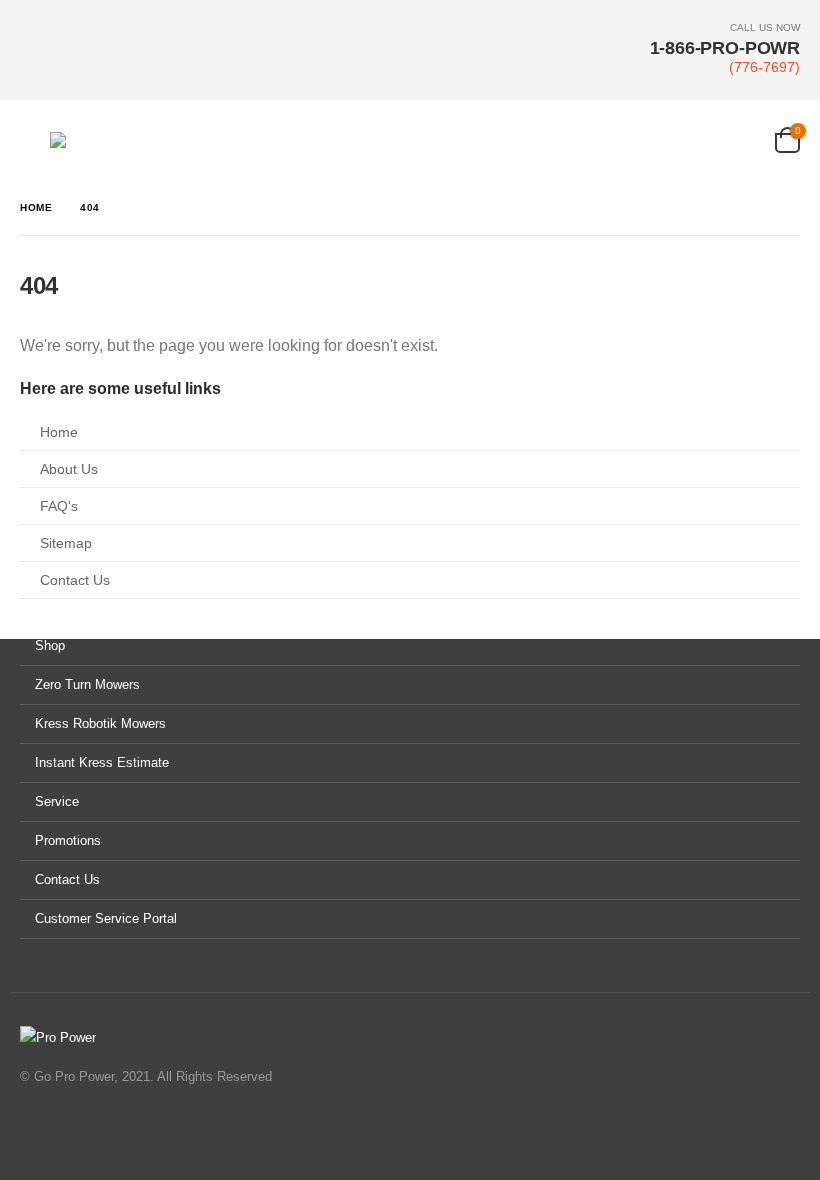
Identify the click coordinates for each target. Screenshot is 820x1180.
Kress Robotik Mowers (100, 723)
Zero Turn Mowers (87, 684)
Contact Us (75, 580)
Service (57, 801)
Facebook (37, 1131)
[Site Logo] (150, 140)
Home (59, 432)
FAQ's (59, 506)
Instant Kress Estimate (102, 762)
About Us (69, 469)
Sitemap (66, 543)
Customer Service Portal (106, 918)
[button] (35, 140)
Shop (50, 645)
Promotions (68, 840)
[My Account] (751, 140)
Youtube (75, 1131)
